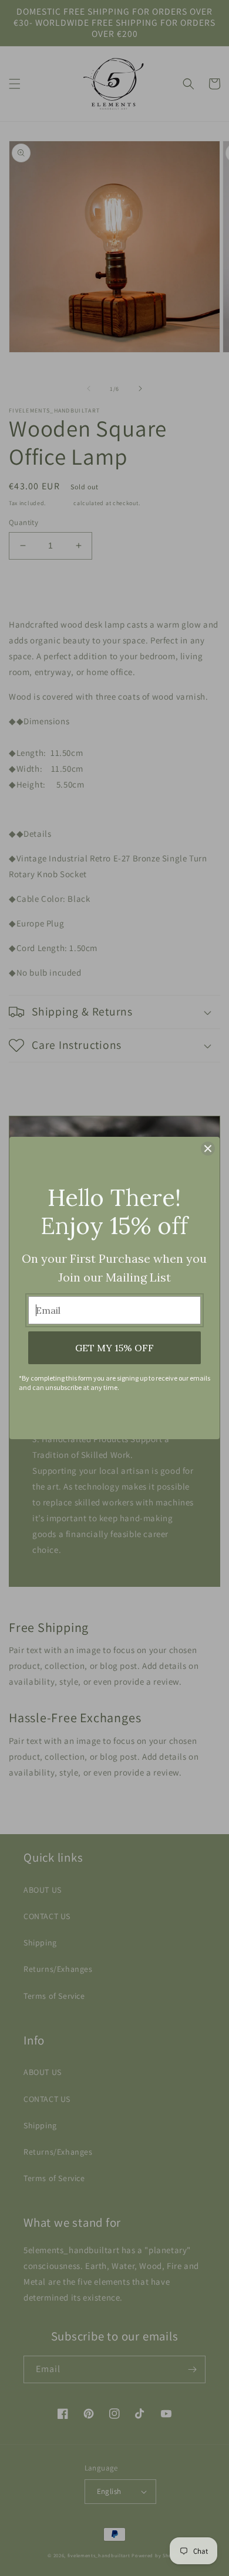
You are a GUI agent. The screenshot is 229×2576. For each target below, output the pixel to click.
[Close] (208, 1149)
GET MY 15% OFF (114, 1348)
